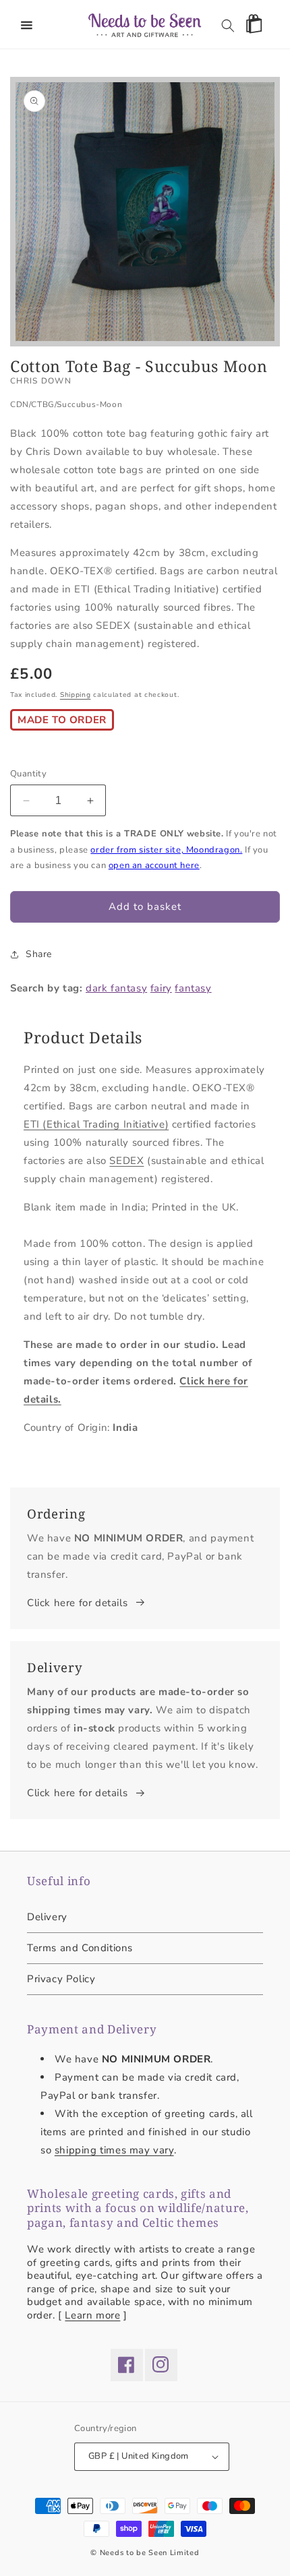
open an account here (154, 865)
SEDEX (126, 1161)
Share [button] (39, 954)
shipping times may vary (114, 2150)
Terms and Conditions (80, 1948)
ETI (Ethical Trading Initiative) (96, 1124)
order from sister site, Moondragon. (166, 850)
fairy (161, 988)
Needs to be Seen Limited (150, 2553)
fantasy (193, 988)
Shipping (76, 695)
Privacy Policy (61, 1979)
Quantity (28, 774)
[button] (27, 26)
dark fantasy (116, 988)
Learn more (92, 2315)
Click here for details (77, 1603)
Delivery (47, 1917)
